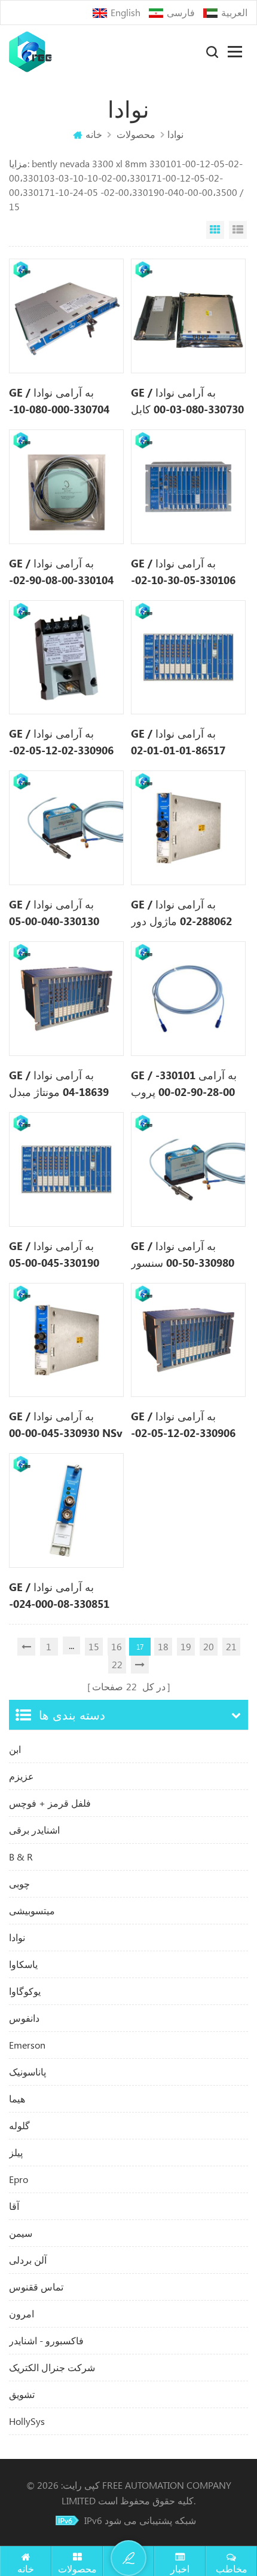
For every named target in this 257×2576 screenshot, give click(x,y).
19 (186, 1646)
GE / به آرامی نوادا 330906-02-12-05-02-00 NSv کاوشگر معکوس (187, 1425)
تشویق (22, 2394)
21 (231, 1646)
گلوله (19, 2125)
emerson (27, 2045)
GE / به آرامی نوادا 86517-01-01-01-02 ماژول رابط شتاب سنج (182, 742)
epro (19, 2179)
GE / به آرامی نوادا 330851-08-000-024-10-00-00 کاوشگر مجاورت (59, 1596)
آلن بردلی (28, 2260)
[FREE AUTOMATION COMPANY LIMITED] (30, 52)
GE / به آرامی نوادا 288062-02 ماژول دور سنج (181, 913)
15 (94, 1646)
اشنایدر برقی (34, 1830)
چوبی (19, 1883)
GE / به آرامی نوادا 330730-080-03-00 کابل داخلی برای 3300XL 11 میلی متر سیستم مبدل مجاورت (187, 401)
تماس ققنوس (36, 2287)
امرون (22, 2314)
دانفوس (24, 2018)
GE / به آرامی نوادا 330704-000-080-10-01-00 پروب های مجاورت (59, 401)
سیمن (21, 2233)
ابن (15, 1749)
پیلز (16, 2152)
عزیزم (22, 1776)
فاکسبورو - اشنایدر (46, 2340)
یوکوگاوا (25, 1991)
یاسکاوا (23, 1964)
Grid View (215, 230)
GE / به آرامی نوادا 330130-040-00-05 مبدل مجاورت (54, 913)
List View (238, 230)
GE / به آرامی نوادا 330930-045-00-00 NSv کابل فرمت (66, 1425)
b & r (21, 1857)
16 (117, 1646)
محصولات (136, 134)
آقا (14, 2206)
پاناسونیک (27, 2072)
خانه (94, 134)
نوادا (17, 1937)
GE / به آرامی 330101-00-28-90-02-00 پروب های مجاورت (184, 1084)
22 (117, 1664)
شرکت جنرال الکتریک (52, 2367)
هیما (17, 2098)
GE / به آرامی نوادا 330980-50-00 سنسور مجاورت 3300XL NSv (183, 1255)
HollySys (27, 2421)
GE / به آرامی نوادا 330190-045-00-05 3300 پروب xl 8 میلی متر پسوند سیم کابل (57, 1255)
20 (209, 1646)
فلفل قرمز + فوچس (50, 1803)
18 (163, 1646)
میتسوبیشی (32, 1910)
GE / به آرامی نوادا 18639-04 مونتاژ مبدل (59, 1083)
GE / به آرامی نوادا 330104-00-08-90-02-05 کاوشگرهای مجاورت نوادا (62, 572)
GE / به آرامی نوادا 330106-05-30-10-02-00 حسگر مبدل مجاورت (185, 572)
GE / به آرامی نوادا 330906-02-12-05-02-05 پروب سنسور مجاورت (61, 742)
